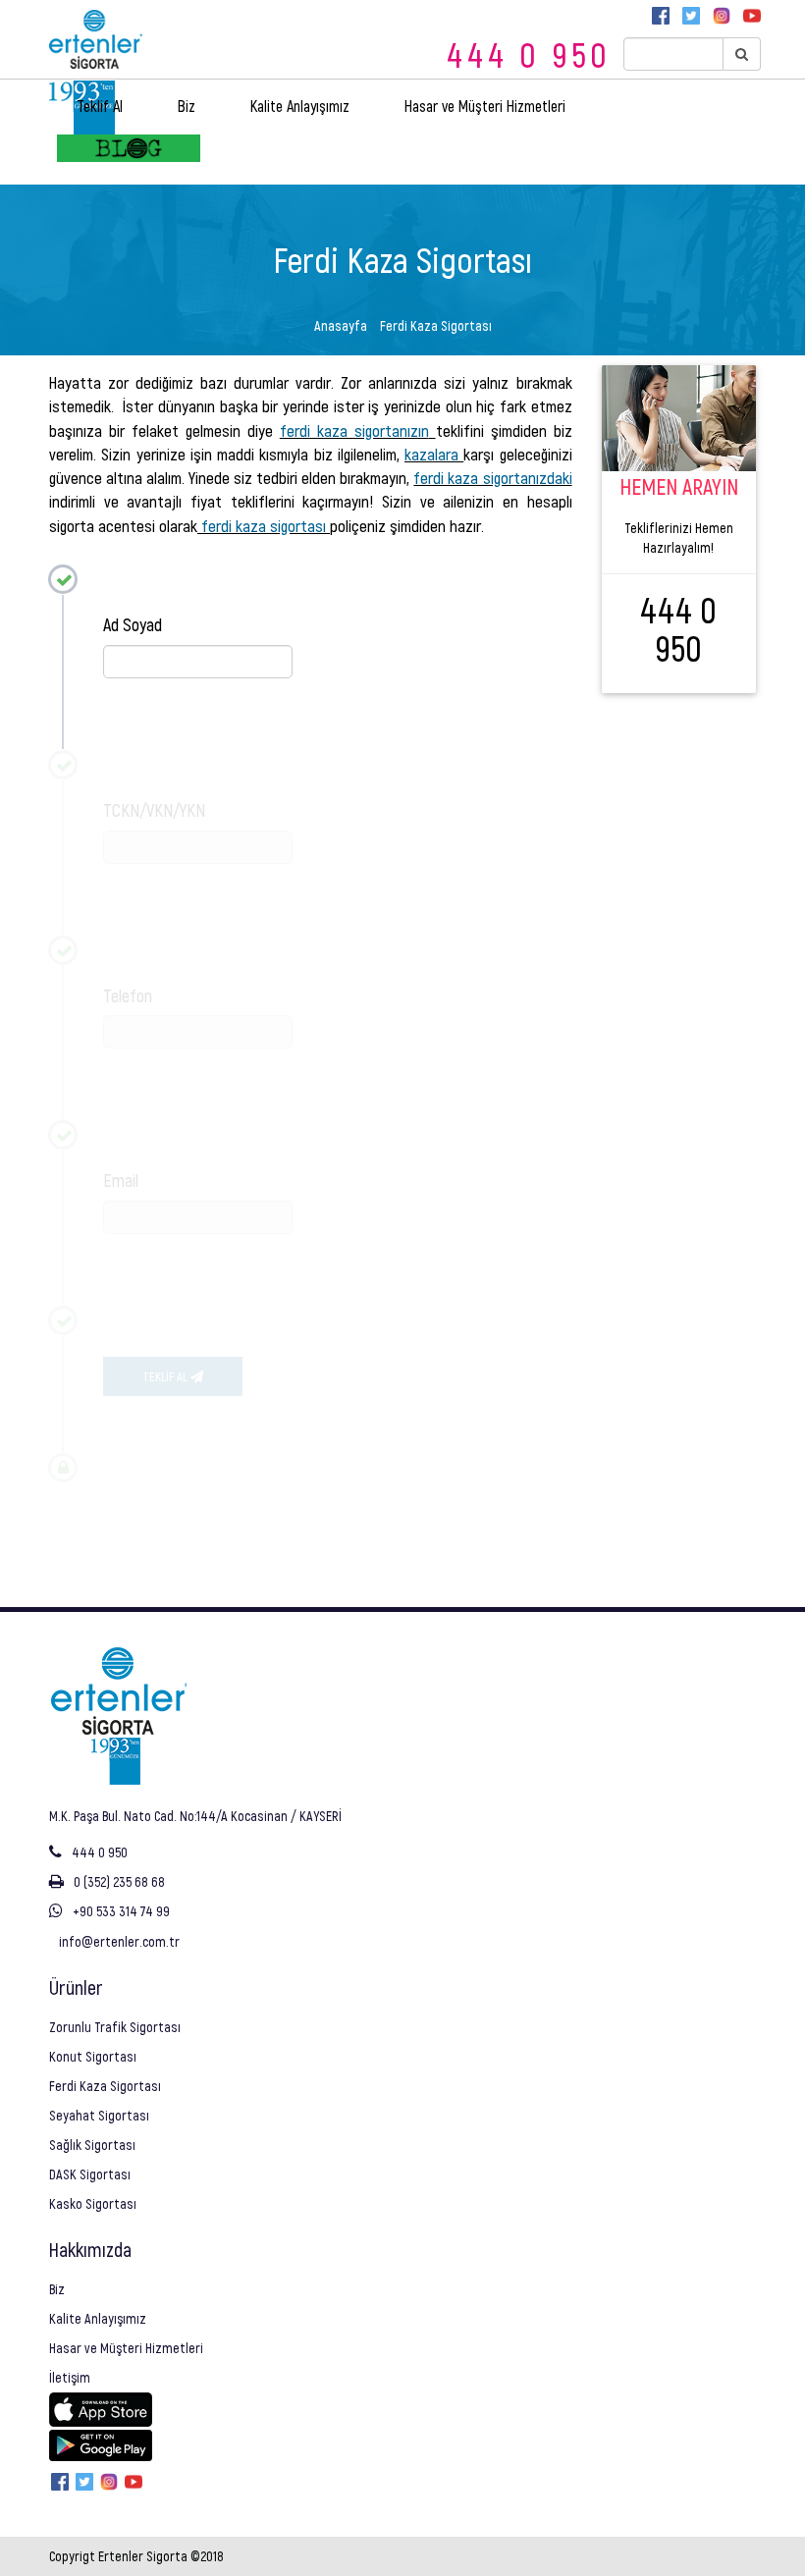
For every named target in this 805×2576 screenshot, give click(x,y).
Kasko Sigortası (93, 2203)
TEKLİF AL (166, 1376)
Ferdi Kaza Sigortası (105, 2086)
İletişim (70, 2377)
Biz (187, 106)
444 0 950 (529, 54)
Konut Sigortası (93, 2056)
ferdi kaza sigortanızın (354, 430)
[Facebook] (661, 16)
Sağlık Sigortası (92, 2145)
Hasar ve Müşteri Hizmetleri (485, 106)
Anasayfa (341, 325)
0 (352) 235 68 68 (119, 1881)
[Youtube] (752, 16)
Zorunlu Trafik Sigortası (115, 2027)
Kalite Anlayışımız (300, 106)
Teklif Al (100, 106)
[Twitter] (691, 16)
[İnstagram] (722, 16)
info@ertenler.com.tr (119, 1941)
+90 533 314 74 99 (121, 1911)
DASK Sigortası (90, 2174)
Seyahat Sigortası (99, 2115)
